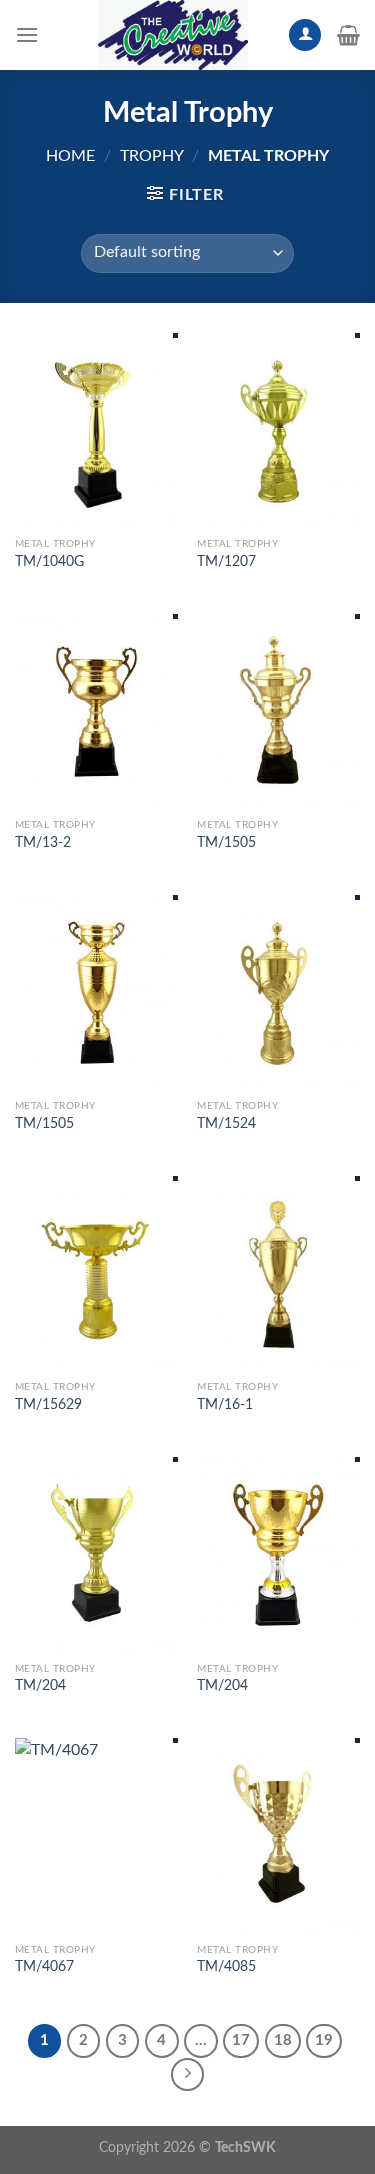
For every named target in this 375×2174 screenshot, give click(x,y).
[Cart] (348, 35)
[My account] (305, 35)
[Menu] (27, 34)
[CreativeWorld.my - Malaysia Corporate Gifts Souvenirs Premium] (173, 35)
